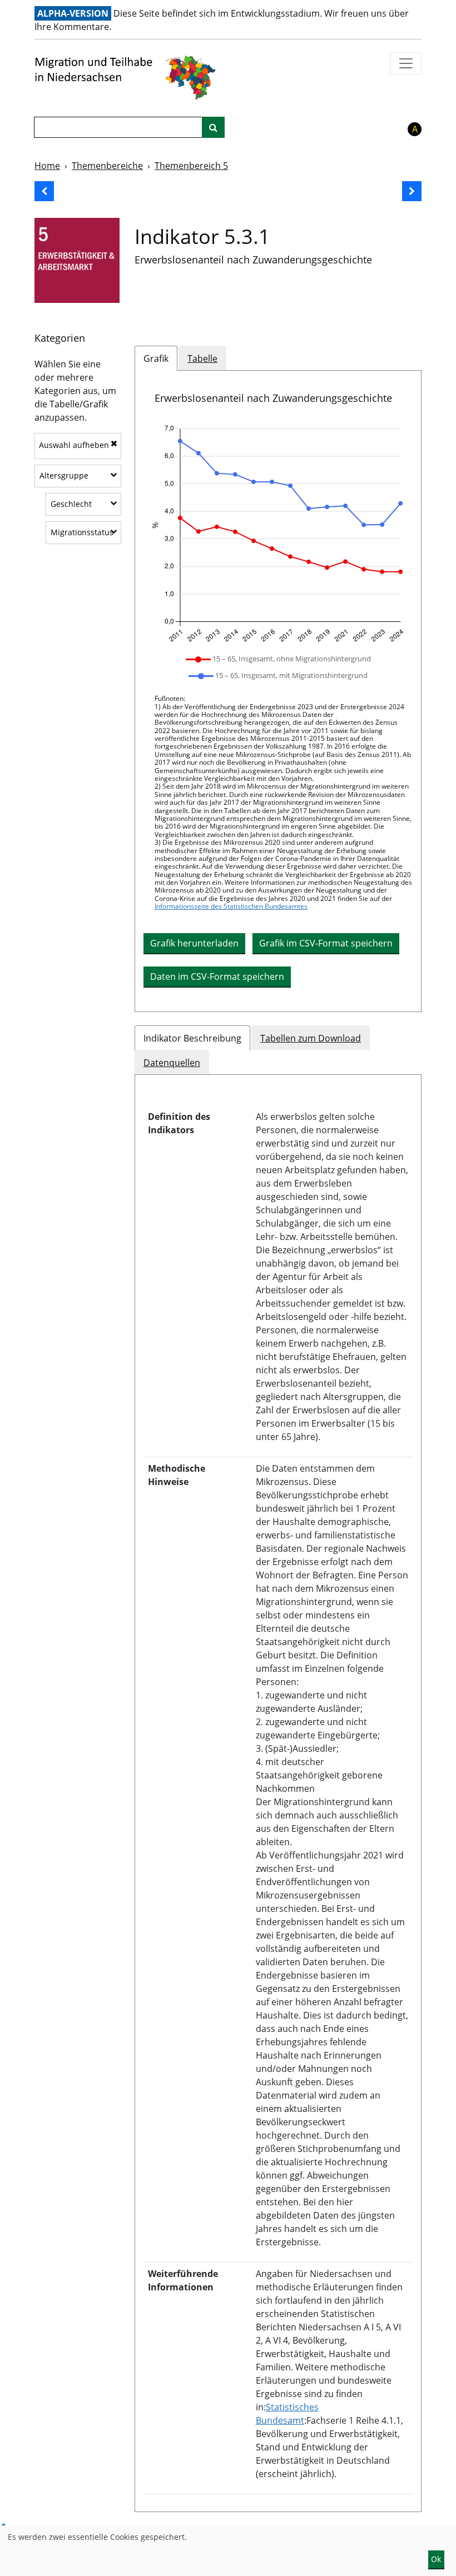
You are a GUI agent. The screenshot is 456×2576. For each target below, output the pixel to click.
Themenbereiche (107, 166)
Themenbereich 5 (191, 166)
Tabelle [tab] (202, 358)
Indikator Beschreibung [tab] (192, 1038)
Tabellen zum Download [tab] (311, 1038)
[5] (77, 260)
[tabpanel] (278, 691)
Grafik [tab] (156, 358)
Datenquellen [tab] (172, 1063)
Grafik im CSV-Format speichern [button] (326, 943)
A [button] (415, 129)
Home (47, 166)
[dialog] (228, 2551)
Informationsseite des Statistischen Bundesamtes (231, 906)
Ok (436, 2559)
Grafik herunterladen (194, 943)
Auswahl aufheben (74, 445)
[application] (278, 534)
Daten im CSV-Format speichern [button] (217, 976)
